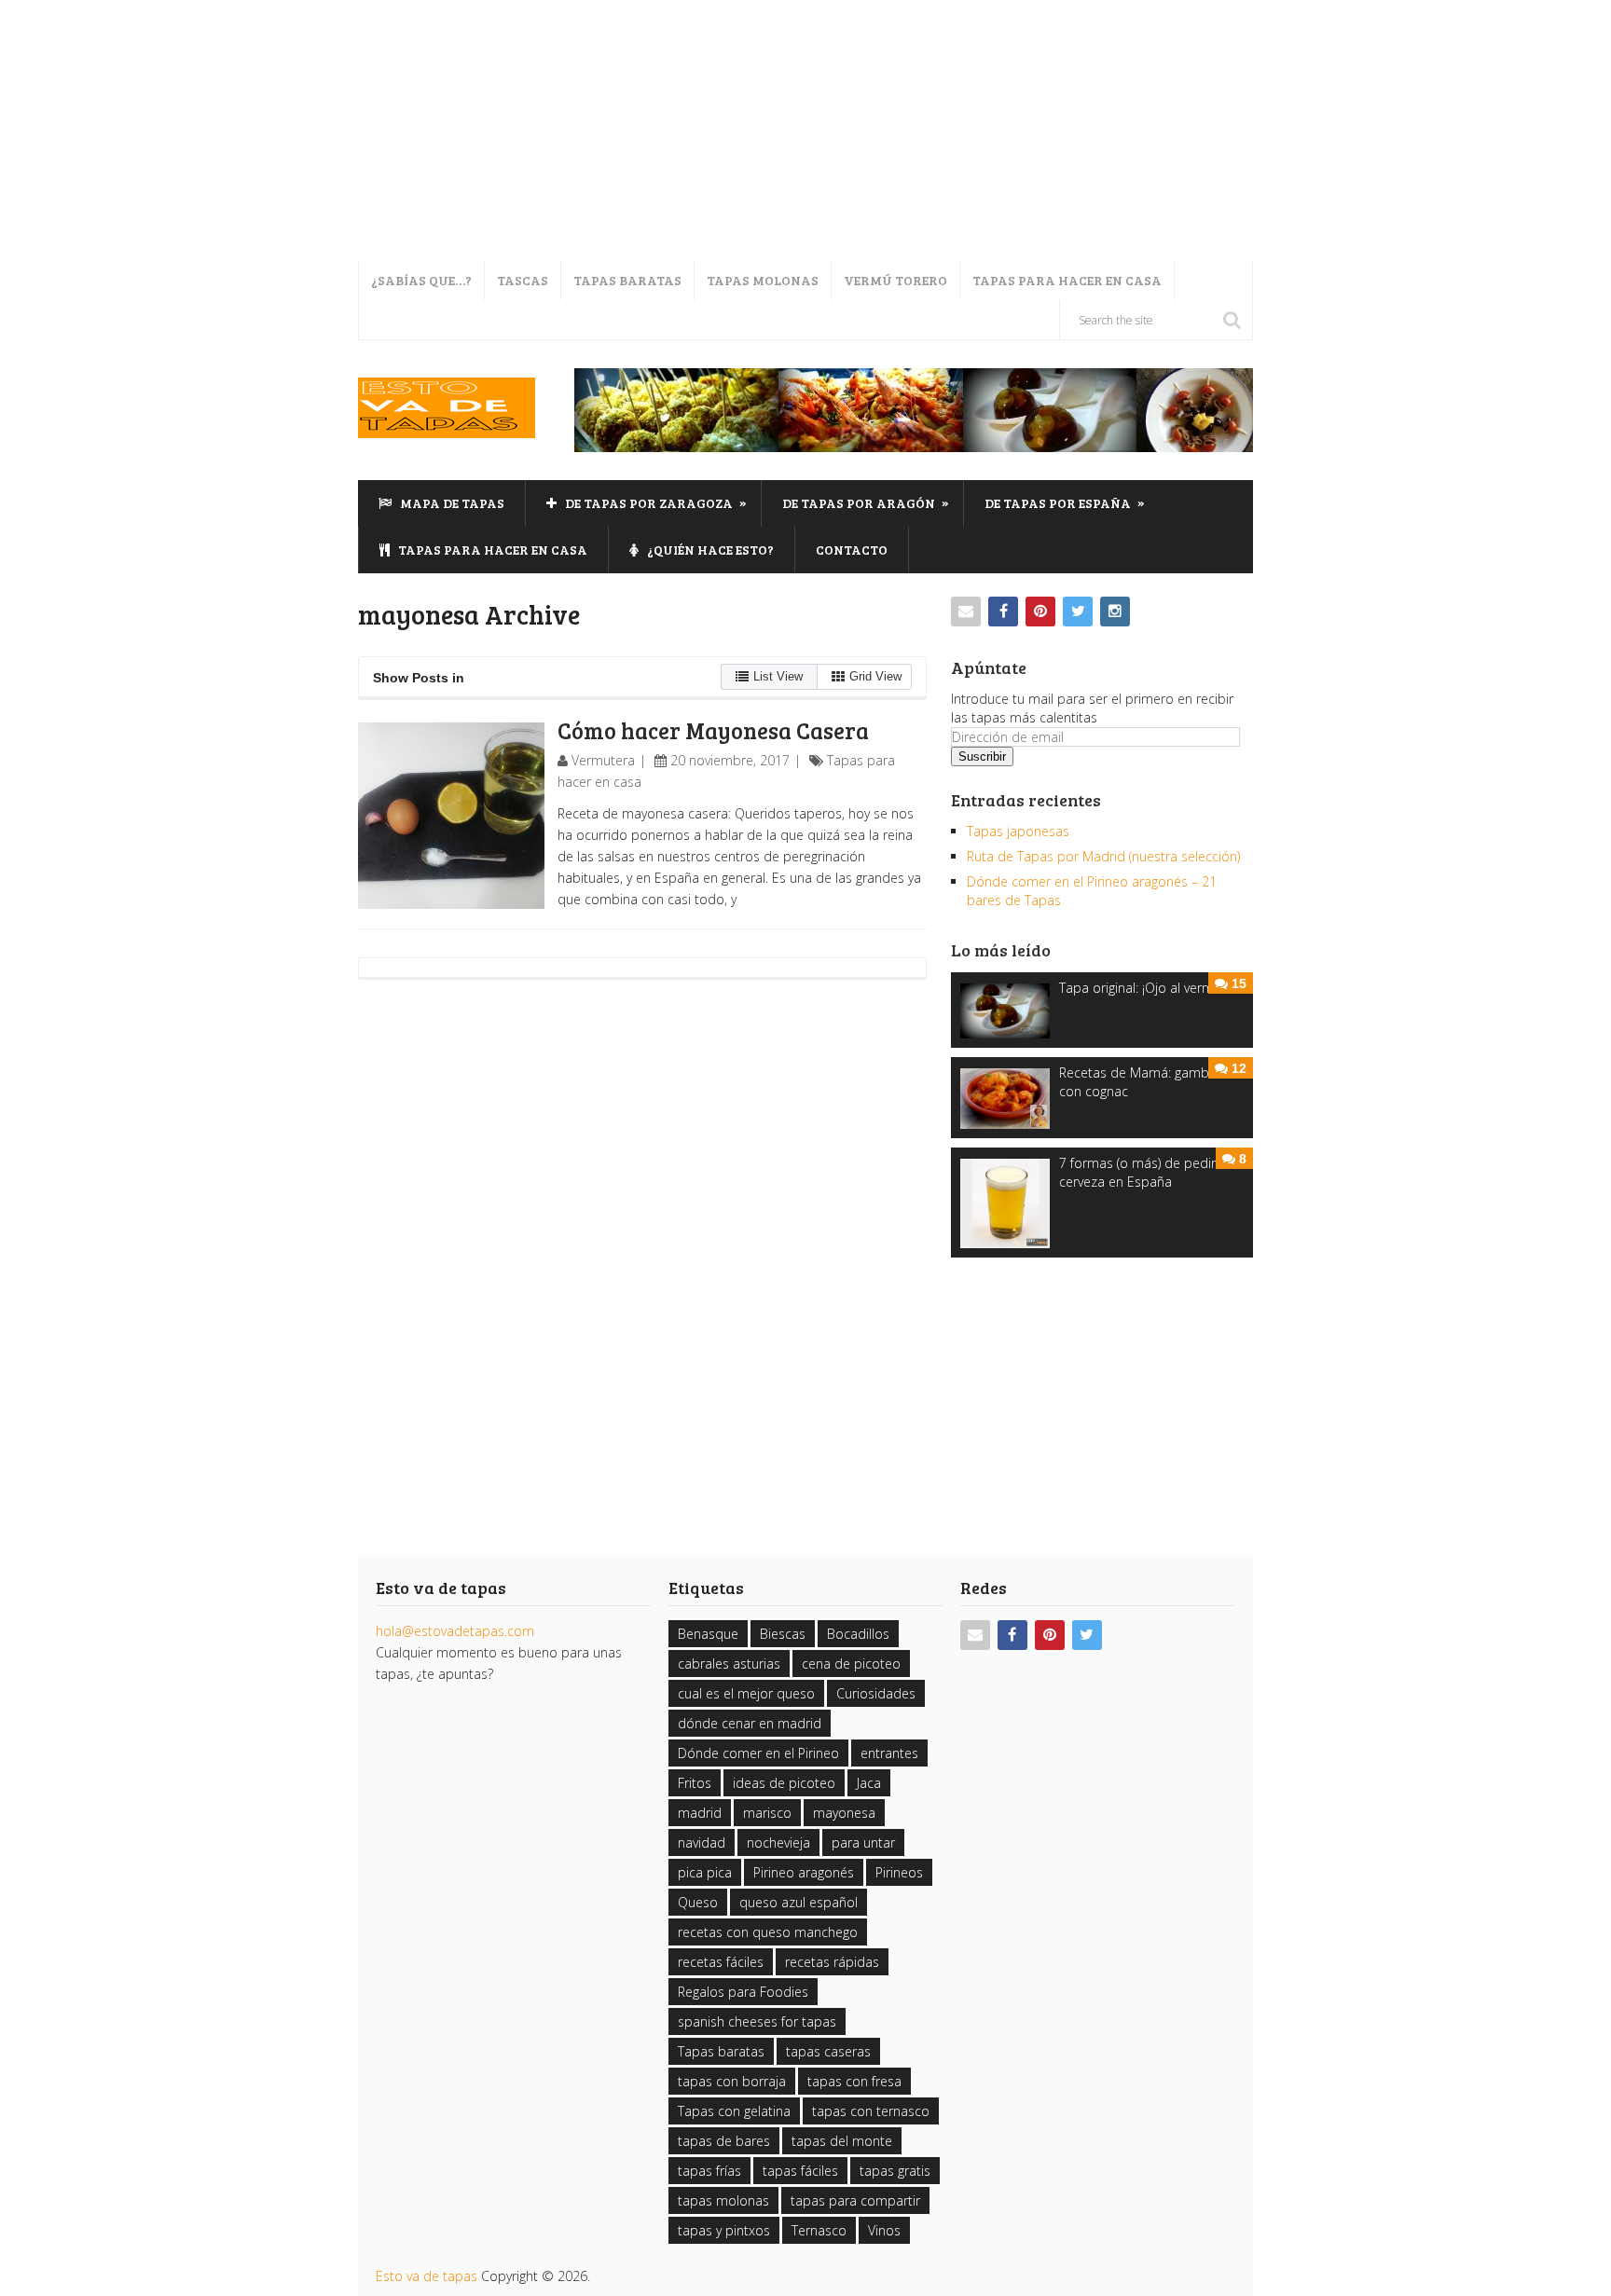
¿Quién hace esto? (709, 550)
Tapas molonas (763, 280)
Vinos (884, 2230)
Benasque (708, 1634)
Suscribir (982, 756)
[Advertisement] (559, 131)
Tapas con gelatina (734, 2111)
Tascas (523, 280)
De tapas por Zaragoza (654, 502)
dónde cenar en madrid (750, 1723)
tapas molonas (723, 2200)
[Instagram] (1115, 612)
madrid (700, 1813)
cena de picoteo (851, 1664)
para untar (863, 1842)
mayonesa (844, 1813)
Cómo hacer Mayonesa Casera (713, 730)
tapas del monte (842, 2141)
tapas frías (709, 2171)
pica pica (705, 1872)
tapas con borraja (732, 2081)
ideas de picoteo (784, 1783)
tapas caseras (828, 2051)
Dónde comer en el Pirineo (758, 1753)
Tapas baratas (627, 280)
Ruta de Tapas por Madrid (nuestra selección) (1103, 856)
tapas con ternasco (871, 2111)
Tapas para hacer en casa (1067, 280)
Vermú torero (895, 280)
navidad (702, 1842)
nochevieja (778, 1842)
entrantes (889, 1753)
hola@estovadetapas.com (455, 1631)
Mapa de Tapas (451, 503)
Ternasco (819, 2230)
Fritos (695, 1783)
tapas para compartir (855, 2200)
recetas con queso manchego (768, 1932)
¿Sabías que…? (421, 280)
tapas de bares (724, 2141)
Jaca (869, 1783)
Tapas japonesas (1018, 831)
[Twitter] (1078, 612)
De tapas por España (1065, 502)
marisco (767, 1813)
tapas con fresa (854, 2081)
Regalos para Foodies (743, 1992)
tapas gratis (895, 2171)
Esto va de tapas (427, 2276)
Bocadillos (858, 1634)
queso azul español (799, 1902)
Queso (698, 1902)
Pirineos (899, 1872)
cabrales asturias (729, 1664)
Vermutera (603, 760)
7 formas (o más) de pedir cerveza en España (1137, 1172)
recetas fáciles (721, 1962)
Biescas (783, 1634)
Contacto (852, 550)
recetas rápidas (832, 1962)
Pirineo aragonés (804, 1872)
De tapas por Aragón (866, 502)
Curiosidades (876, 1693)
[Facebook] (1003, 612)
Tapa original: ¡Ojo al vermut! (1144, 988)
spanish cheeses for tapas (757, 2021)
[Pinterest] (1040, 612)
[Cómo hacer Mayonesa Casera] (451, 816)
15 (1239, 983)
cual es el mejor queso (746, 1693)
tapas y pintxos (724, 2230)
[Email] (966, 612)
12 (1239, 1068)
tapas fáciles (800, 2171)
